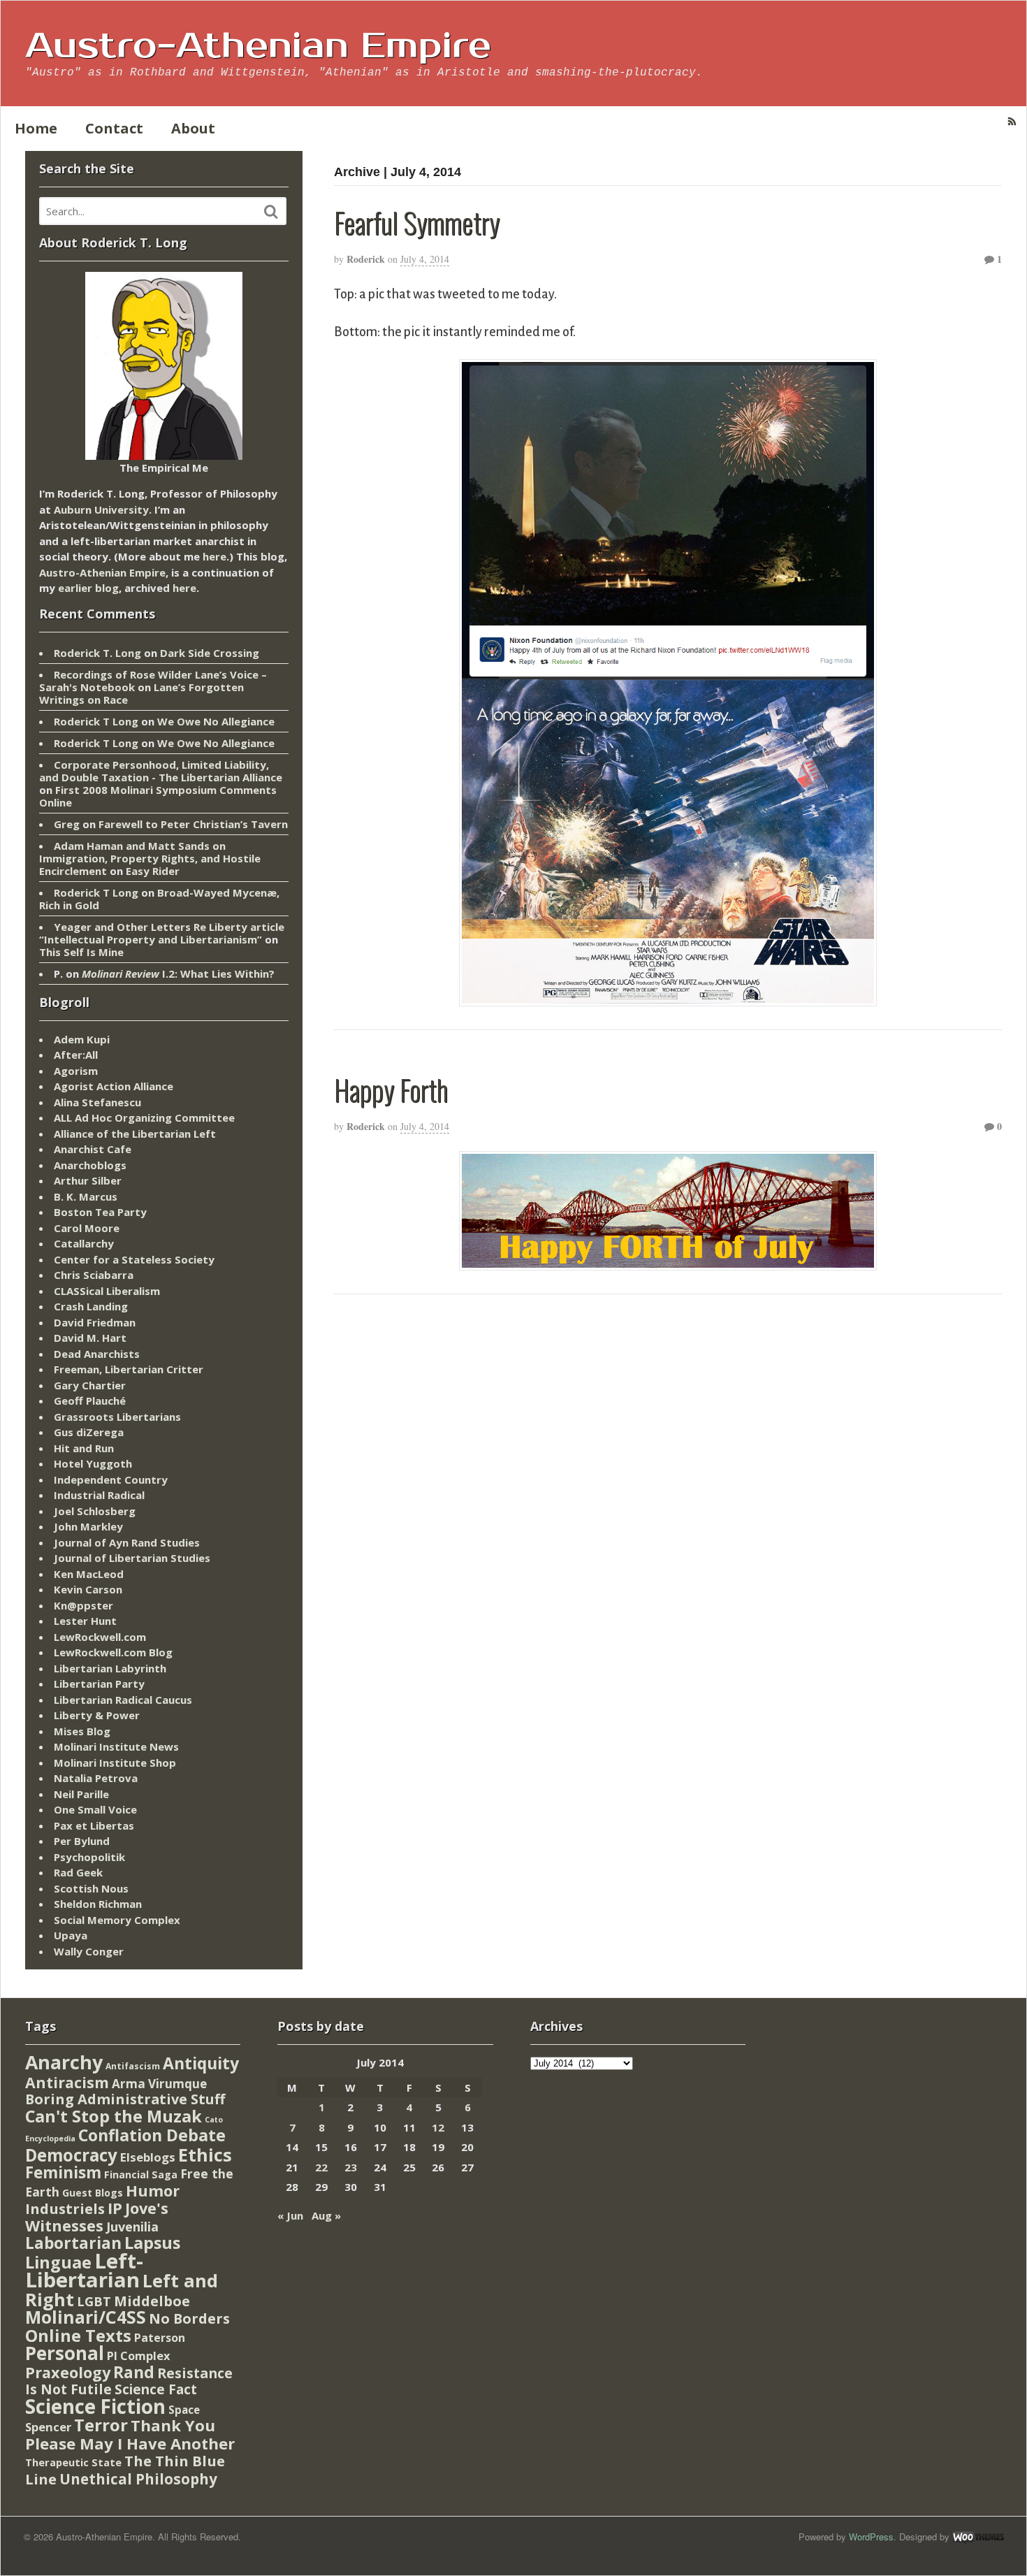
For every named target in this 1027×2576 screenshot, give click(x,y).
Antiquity (201, 2063)
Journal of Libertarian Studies (132, 1558)
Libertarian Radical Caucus (123, 1700)
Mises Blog (82, 1731)
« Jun (290, 2215)
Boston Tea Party (100, 1212)
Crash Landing (91, 1306)
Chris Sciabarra (94, 1275)
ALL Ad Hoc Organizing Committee (144, 1117)
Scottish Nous (91, 1888)
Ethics (205, 2155)
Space (184, 2410)
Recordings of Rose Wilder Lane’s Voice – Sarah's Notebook (153, 681)
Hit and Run (84, 1448)
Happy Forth (391, 1090)
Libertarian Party (99, 1684)
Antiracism (67, 2082)
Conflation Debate (152, 2135)
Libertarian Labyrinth (110, 1668)
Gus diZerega (89, 1432)
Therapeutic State (73, 2462)
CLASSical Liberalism (107, 1291)
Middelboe (152, 2301)
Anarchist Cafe (93, 1149)
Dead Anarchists (97, 1354)
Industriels (65, 2208)
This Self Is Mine (81, 952)
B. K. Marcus (86, 1196)
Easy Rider (153, 871)
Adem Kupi (82, 1039)
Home (36, 128)
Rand (134, 2372)
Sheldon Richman (98, 1904)
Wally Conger (89, 1951)
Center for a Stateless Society (134, 1259)
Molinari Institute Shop (115, 1763)
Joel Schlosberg (95, 1511)
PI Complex (138, 2356)
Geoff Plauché (90, 1401)
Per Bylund (82, 1841)
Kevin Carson (88, 1589)
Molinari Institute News (116, 1746)
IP (115, 2208)
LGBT (94, 2301)
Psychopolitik (89, 1857)
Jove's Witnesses (97, 2217)
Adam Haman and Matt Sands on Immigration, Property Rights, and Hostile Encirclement (150, 858)
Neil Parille (81, 1794)
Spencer (48, 2427)
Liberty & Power (97, 1715)
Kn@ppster (83, 1605)
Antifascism (133, 2066)
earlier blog (88, 588)
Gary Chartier (90, 1385)
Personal (65, 2353)
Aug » (326, 2215)
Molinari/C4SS (86, 2317)
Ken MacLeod (89, 1574)
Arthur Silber (88, 1180)
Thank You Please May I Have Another (130, 2434)
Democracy (71, 2155)
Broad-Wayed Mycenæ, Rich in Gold (159, 899)
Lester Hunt (85, 1621)
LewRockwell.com (100, 1637)
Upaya (71, 1935)
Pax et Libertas (94, 1825)
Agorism (76, 1071)
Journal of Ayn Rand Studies (127, 1542)
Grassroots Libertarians (117, 1417)
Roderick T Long (96, 721)
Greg (67, 824)
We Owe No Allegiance (216, 721)
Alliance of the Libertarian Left (135, 1134)
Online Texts (78, 2335)
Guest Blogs (93, 2193)
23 (351, 2167)
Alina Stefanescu (97, 1102)
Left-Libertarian (84, 2271)
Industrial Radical (99, 1495)
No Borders (189, 2318)
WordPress (871, 2537)
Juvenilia (132, 2227)
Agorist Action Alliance (114, 1086)
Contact (114, 128)
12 (438, 2127)
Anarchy (64, 2062)
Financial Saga (141, 2175)
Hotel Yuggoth (93, 1463)
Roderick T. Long (97, 653)
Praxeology (68, 2372)
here (214, 556)
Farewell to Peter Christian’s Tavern (193, 824)
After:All (76, 1055)
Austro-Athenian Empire (258, 46)
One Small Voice (95, 1809)
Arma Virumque (159, 2084)
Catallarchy (84, 1243)
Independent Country (111, 1479)
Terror (101, 2425)
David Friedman (95, 1322)
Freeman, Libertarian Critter (129, 1369)
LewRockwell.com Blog (113, 1652)
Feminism (63, 2172)
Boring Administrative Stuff (125, 2099)
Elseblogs (148, 2157)
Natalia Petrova (96, 1778)
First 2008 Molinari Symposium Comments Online (158, 796)
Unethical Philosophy (138, 2479)
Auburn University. (103, 509)
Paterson (160, 2338)
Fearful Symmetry (417, 222)
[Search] (271, 212)
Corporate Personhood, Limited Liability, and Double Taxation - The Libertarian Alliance (161, 771)
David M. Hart (90, 1338)
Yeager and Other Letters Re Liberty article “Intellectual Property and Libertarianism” (162, 933)
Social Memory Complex (117, 1920)
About (193, 128)
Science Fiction (95, 2406)
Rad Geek (78, 1872)
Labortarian (73, 2243)
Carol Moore (87, 1228)
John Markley (88, 1526)
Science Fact (156, 2389)
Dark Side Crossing (210, 653)
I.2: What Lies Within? (178, 974)
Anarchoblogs (90, 1165)
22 (321, 2167)
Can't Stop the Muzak (114, 2116)
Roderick (366, 259)
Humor (153, 2191)
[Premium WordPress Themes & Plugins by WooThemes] (978, 2537)
